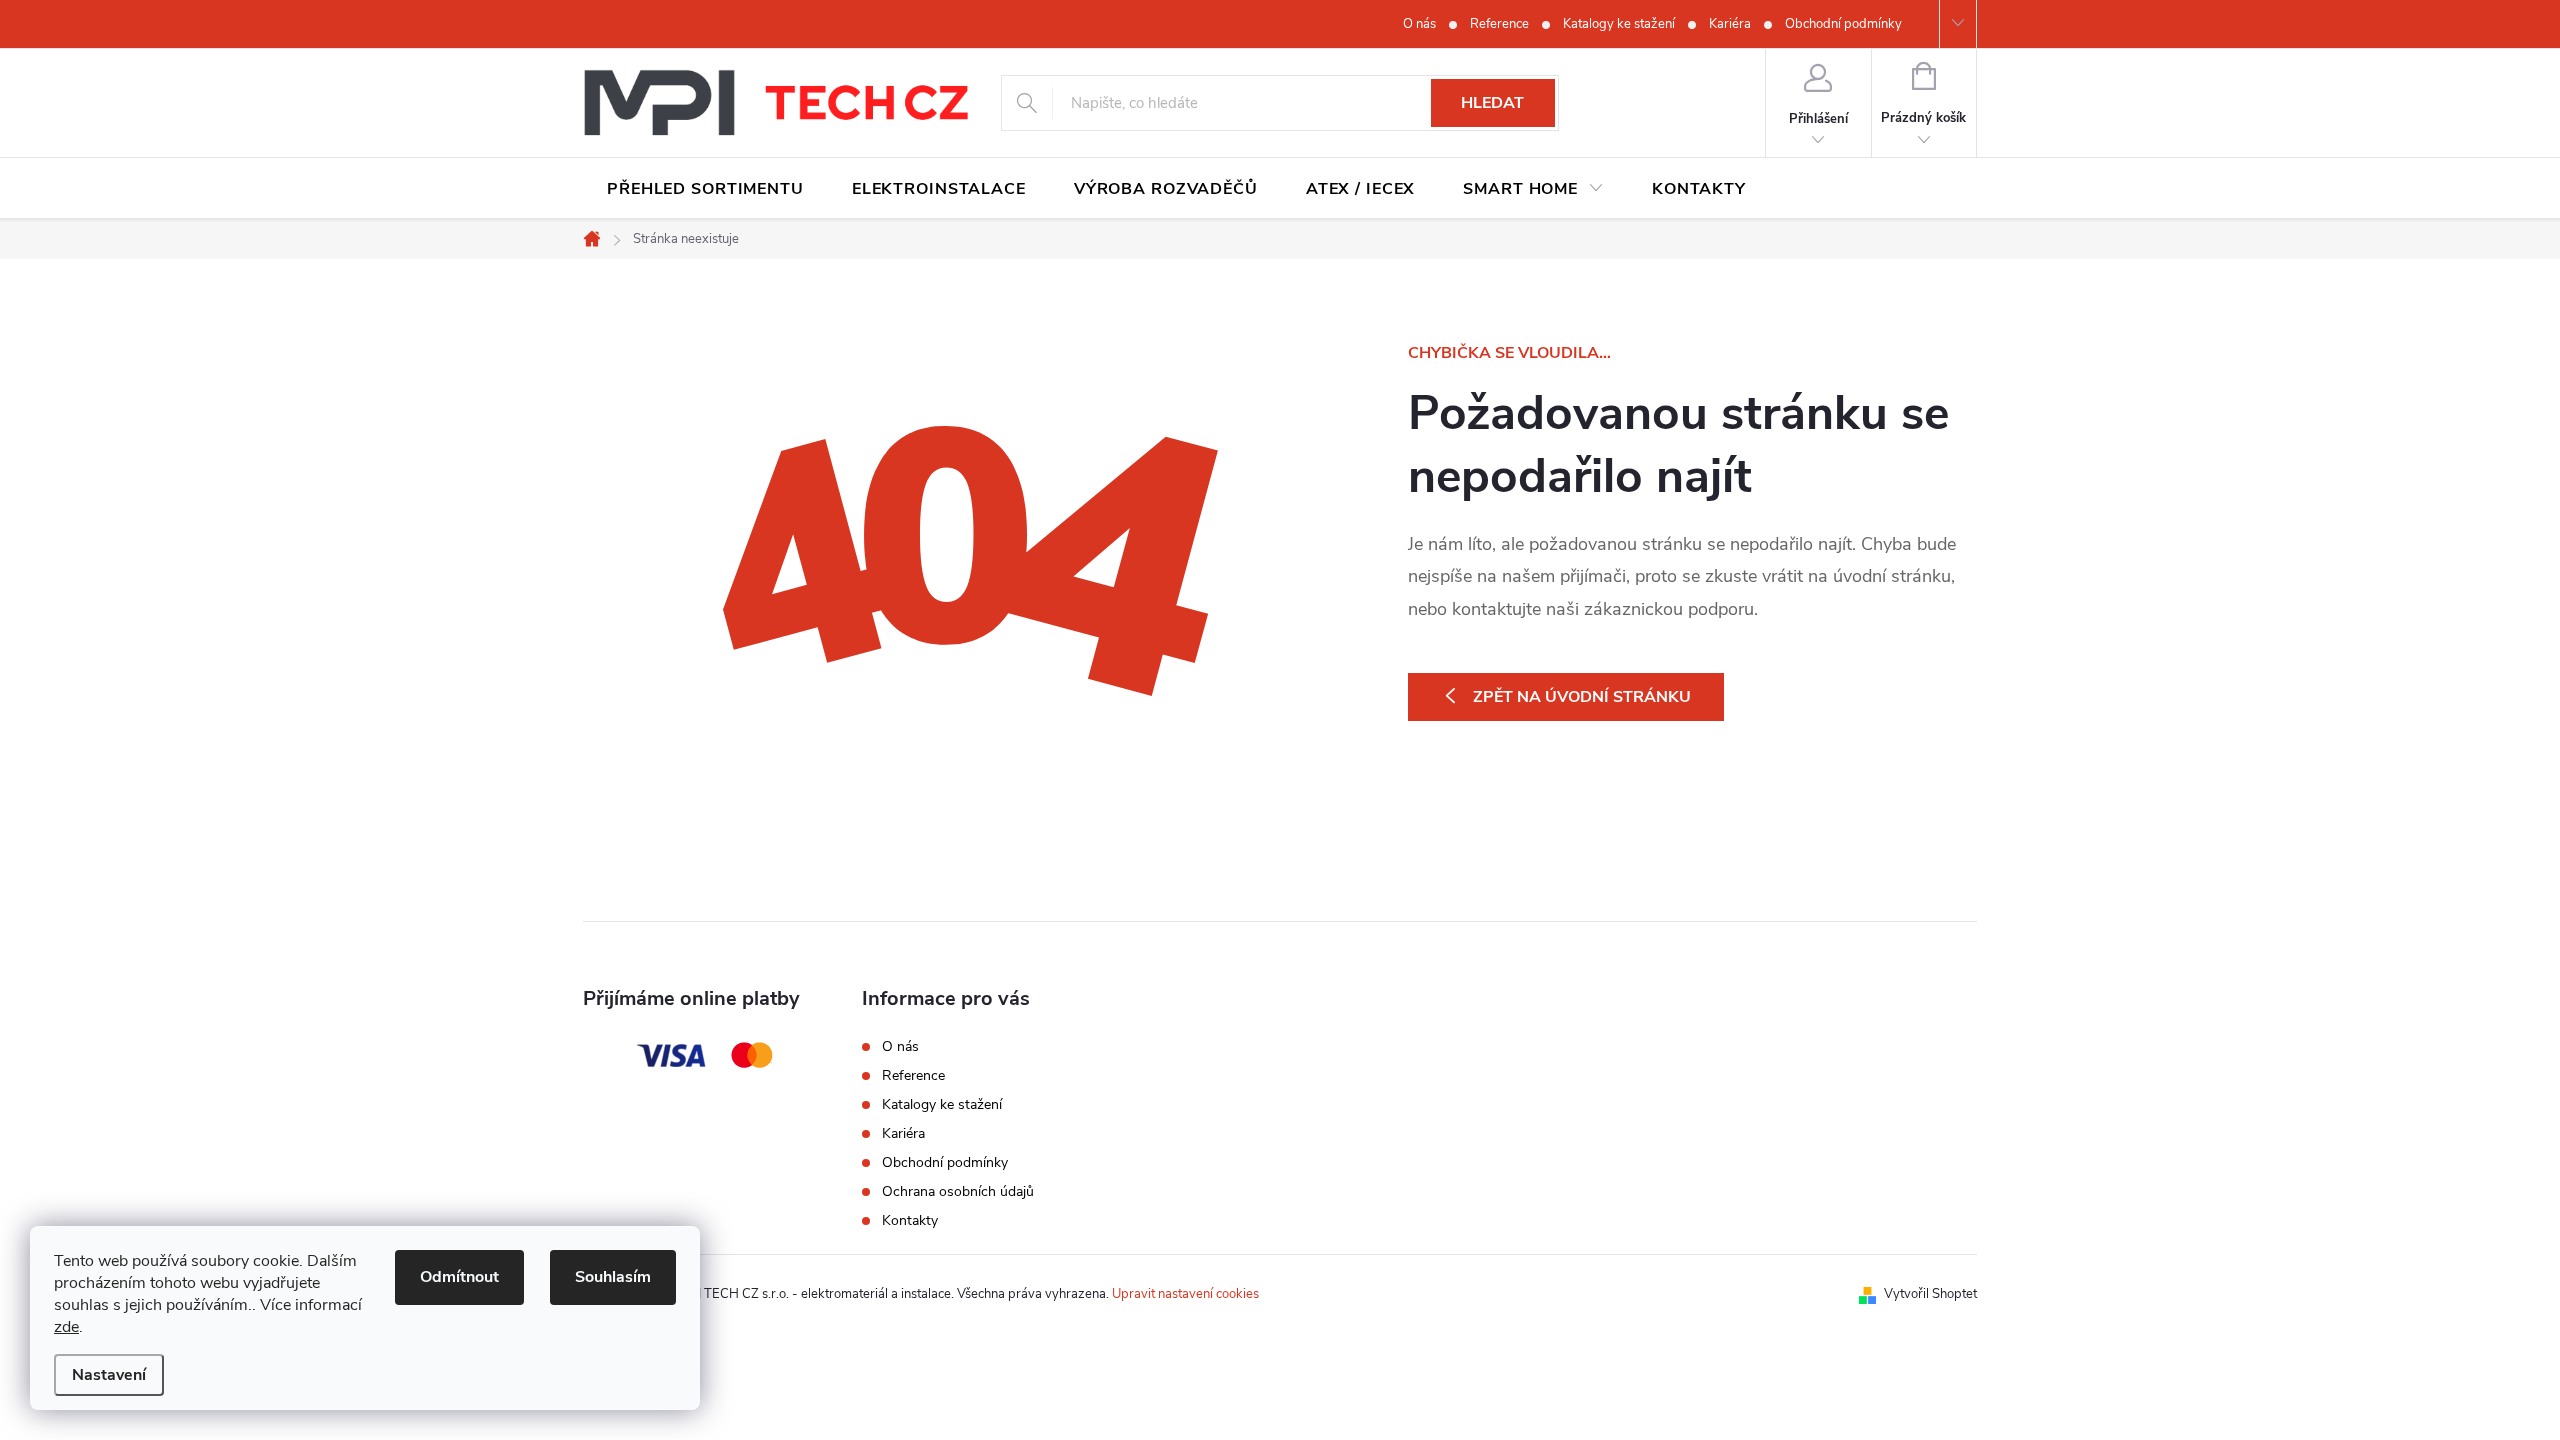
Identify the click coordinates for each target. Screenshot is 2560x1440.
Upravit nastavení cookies (1185, 1294)
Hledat (1492, 103)
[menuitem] (705, 189)
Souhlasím (613, 1277)
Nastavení (109, 1375)
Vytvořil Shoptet (1930, 1294)
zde (66, 1327)
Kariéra (1730, 24)
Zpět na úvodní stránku (1582, 697)
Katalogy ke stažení (1619, 24)
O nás (1419, 24)
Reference (1499, 24)
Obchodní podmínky (1843, 24)
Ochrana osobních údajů (958, 1191)
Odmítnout (459, 1277)
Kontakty (910, 1220)
